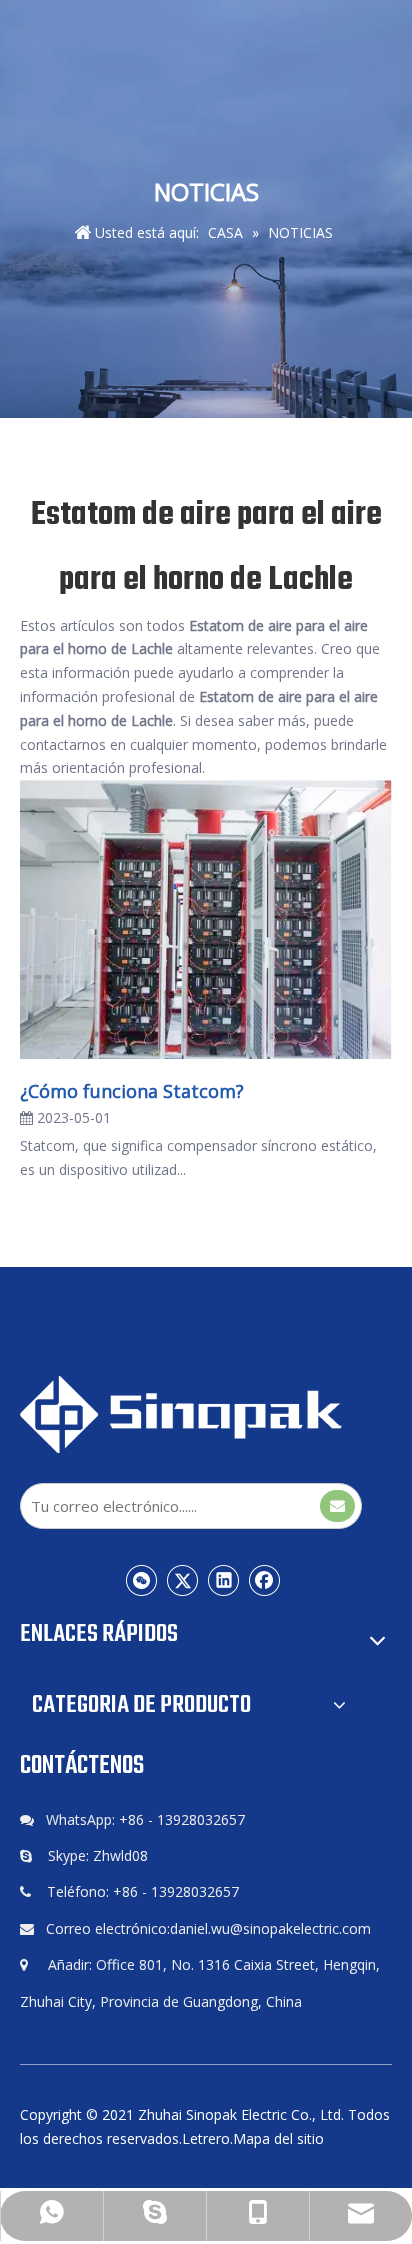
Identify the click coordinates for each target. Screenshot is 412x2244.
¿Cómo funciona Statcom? (132, 1091)
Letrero (206, 2138)
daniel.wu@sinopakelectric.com (270, 1928)
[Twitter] (183, 1580)
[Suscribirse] (337, 1506)
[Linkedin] (224, 1580)
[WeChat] (142, 1580)
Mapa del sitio (278, 2138)
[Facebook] (265, 1580)
